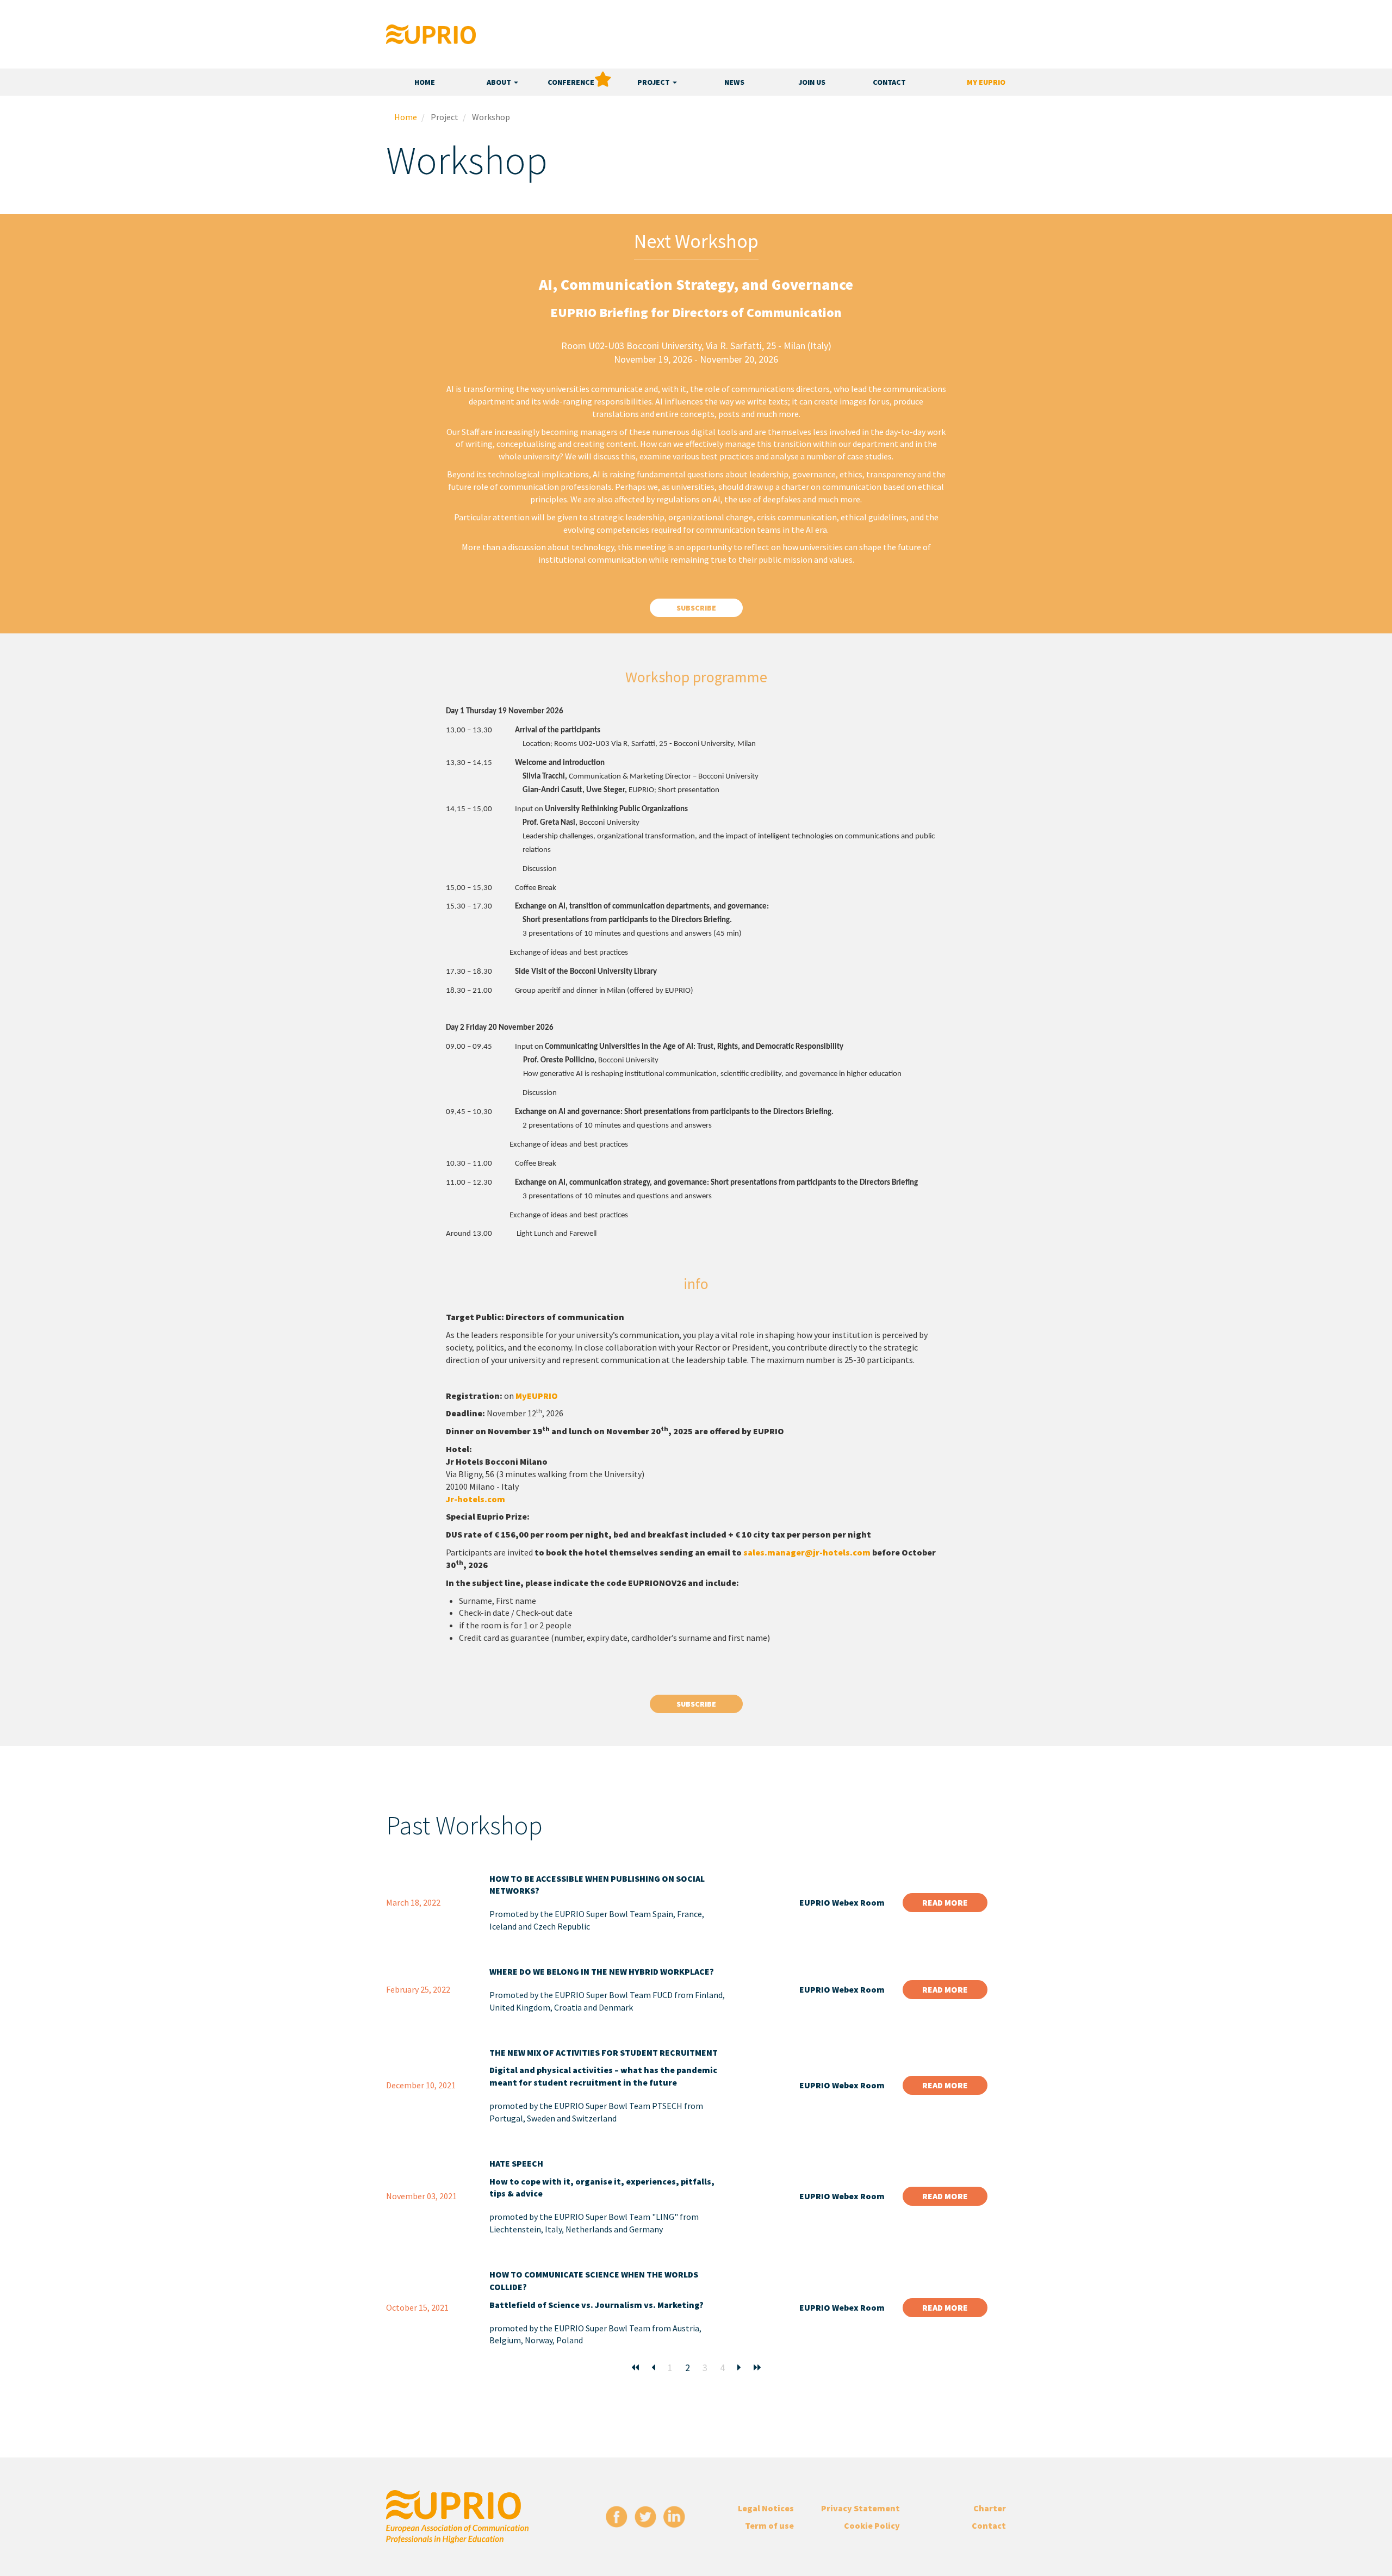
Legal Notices (766, 2508)
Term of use (769, 2525)
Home (425, 82)
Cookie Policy (872, 2525)
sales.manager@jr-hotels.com (807, 1552)
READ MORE (945, 1902)
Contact (889, 82)
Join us (812, 82)
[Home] (431, 34)
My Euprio (986, 82)
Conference (571, 82)
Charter (990, 2508)
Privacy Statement (860, 2508)
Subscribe (696, 608)
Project (654, 82)
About (500, 82)
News (734, 82)
